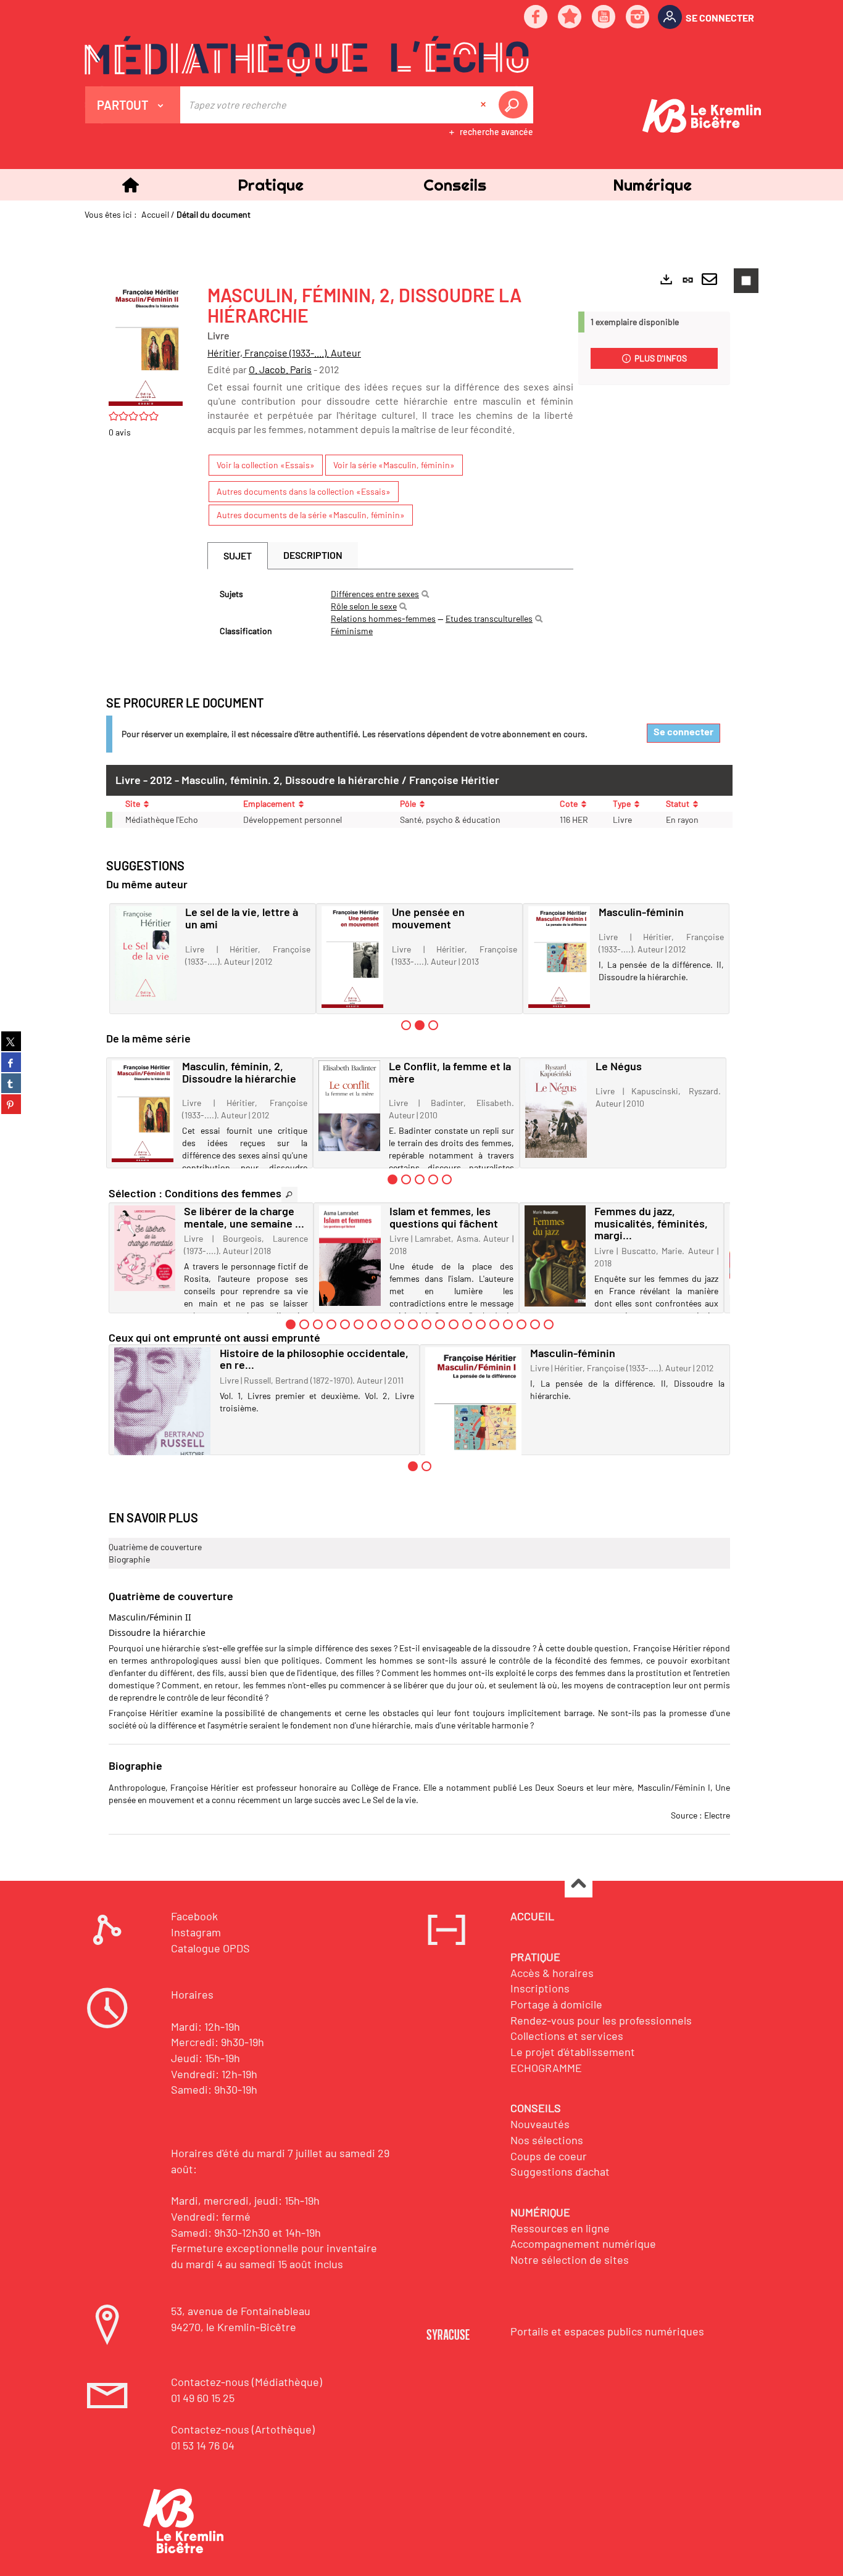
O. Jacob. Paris (280, 369)
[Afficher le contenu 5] (447, 1179)
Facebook (194, 1916)
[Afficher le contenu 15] (481, 1324)
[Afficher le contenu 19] (535, 1324)
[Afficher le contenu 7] (372, 1324)
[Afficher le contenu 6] (359, 1324)
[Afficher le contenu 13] (454, 1324)
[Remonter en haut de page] (579, 1884)
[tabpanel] (390, 613)
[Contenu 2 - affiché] (420, 1025)
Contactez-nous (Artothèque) (243, 2429)
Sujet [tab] (238, 555)
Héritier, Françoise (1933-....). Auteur (284, 353)
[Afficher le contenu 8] (386, 1324)
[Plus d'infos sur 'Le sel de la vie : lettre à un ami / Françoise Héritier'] (146, 953)
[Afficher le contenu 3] (433, 1025)
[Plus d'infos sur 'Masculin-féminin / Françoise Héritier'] (559, 957)
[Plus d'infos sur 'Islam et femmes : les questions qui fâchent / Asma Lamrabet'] (350, 1256)
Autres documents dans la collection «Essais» (304, 491)
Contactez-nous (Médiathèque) (247, 2382)
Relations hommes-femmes (383, 618)
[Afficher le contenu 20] (549, 1324)
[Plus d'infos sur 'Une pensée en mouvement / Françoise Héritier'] (352, 957)
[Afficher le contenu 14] (467, 1324)
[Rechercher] (425, 594)
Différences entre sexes (375, 594)
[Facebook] (536, 18)
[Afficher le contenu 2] (406, 1179)
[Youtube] (604, 18)
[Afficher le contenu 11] (426, 1324)
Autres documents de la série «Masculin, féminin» (311, 515)
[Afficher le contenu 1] (406, 1025)
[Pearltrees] (570, 18)
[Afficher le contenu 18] (521, 1324)
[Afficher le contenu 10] (413, 1324)
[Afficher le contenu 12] (440, 1324)
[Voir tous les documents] (289, 1195)
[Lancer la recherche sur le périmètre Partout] (515, 105)
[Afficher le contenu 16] (494, 1324)
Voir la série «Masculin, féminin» (394, 465)
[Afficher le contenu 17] (508, 1324)
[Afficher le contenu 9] (399, 1324)
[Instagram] (638, 18)
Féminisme (352, 631)
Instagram (196, 1932)
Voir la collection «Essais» (266, 465)
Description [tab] (313, 555)
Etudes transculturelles (489, 618)
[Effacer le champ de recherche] (484, 105)
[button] (270, 185)
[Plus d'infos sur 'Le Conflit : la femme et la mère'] (349, 1106)
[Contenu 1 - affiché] (392, 1179)
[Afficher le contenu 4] (433, 1179)
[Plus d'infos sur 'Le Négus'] (556, 1109)
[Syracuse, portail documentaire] (307, 56)
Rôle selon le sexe (364, 606)
